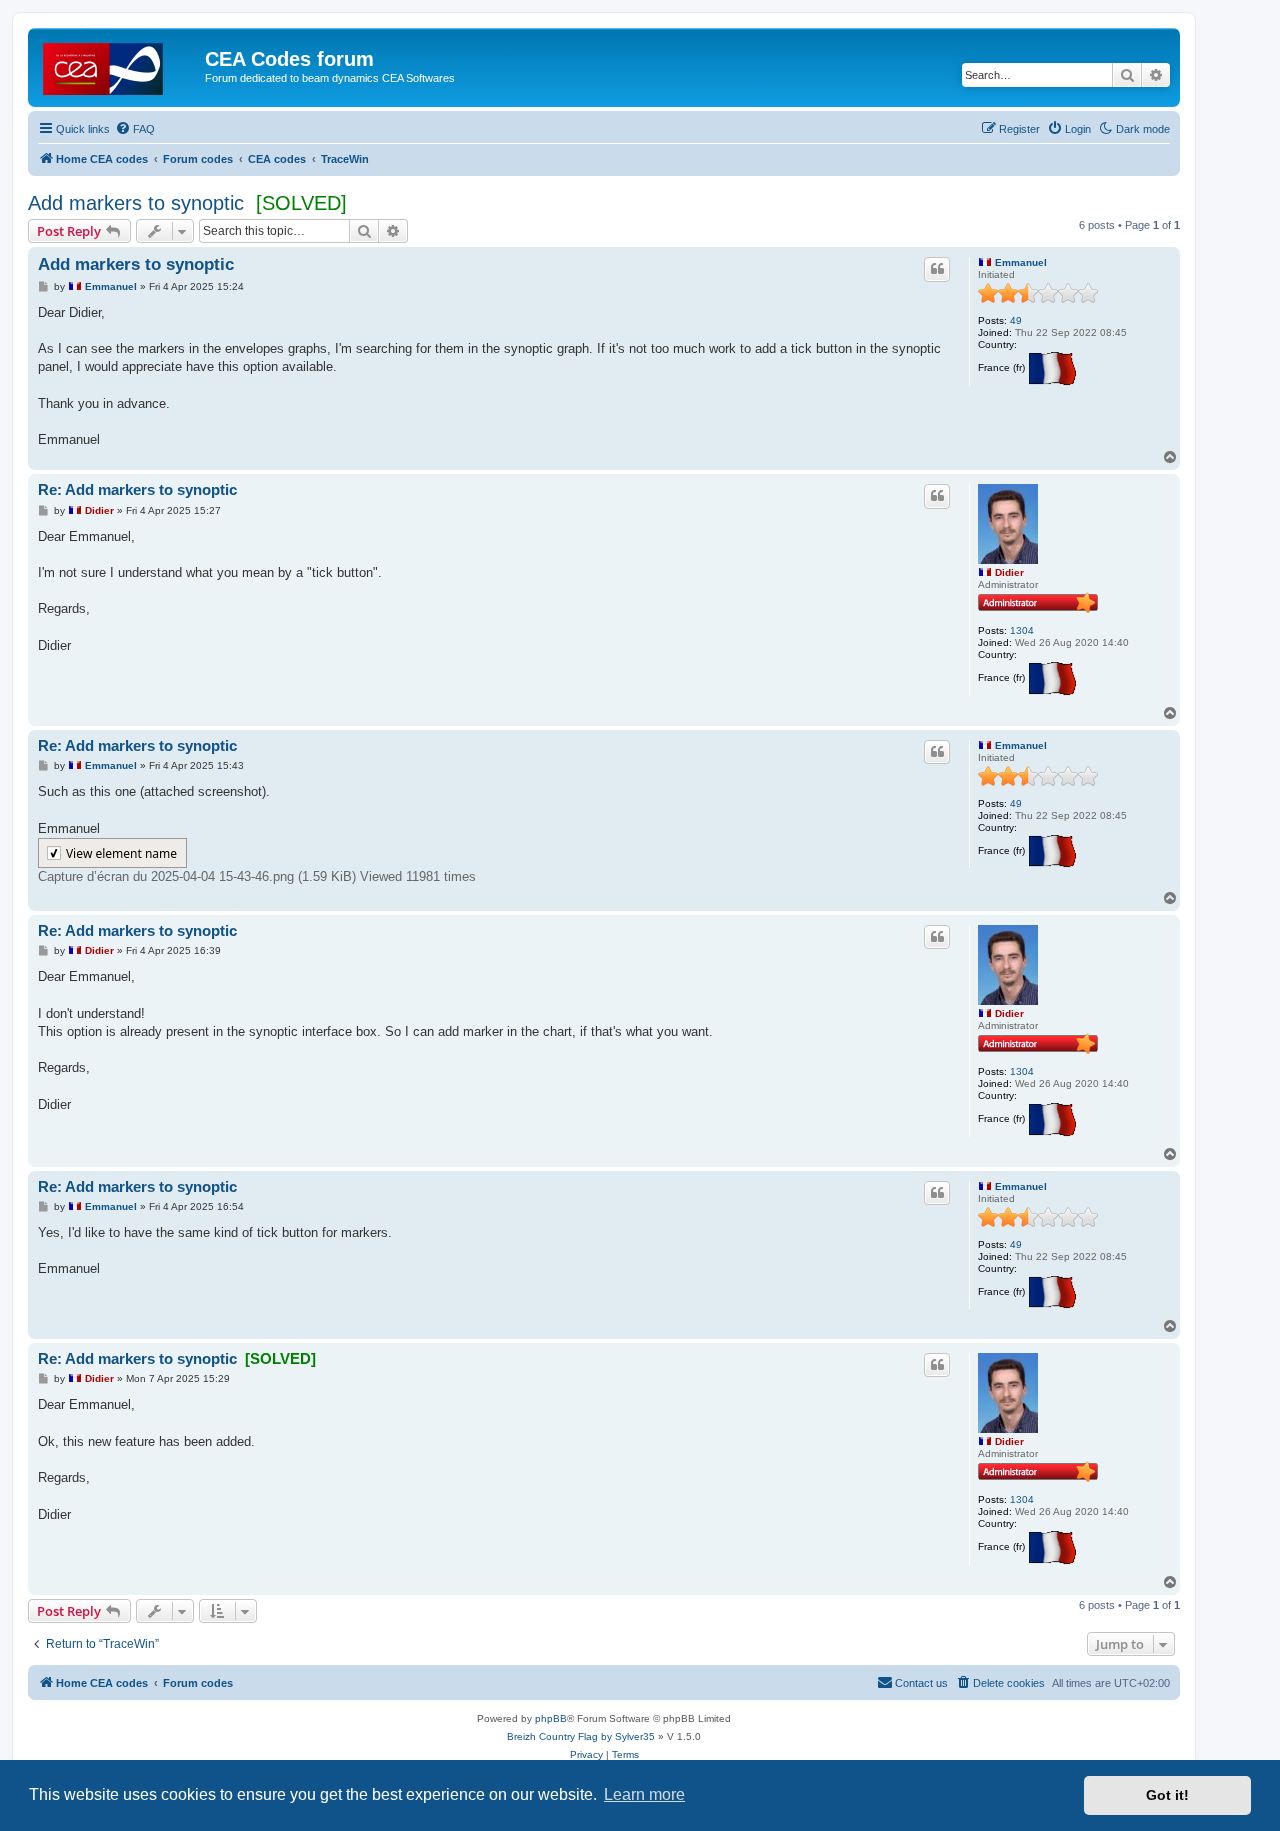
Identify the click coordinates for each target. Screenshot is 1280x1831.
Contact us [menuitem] (921, 1683)
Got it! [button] (1167, 1795)
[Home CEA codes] (119, 65)
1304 (1022, 630)
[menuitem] (135, 129)
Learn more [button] (644, 1794)
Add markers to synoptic (136, 203)
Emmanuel (1021, 262)
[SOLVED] (301, 203)
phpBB (551, 1718)
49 (1016, 320)
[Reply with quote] (937, 269)
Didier (1009, 572)
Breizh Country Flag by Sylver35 (581, 1736)
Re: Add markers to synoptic (137, 489)
